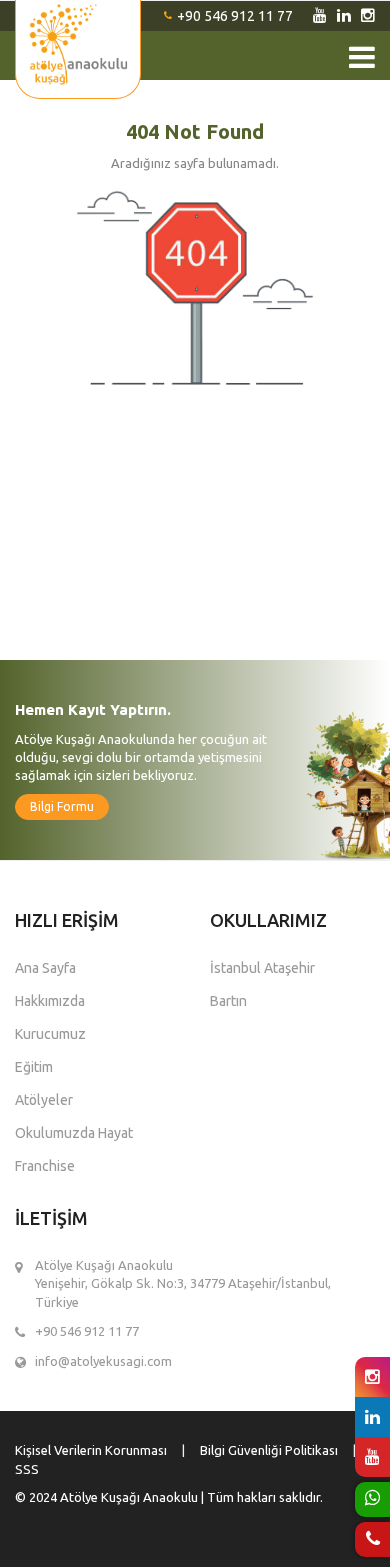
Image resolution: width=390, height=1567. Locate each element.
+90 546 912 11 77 (235, 16)
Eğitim (34, 1067)
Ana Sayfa (45, 968)
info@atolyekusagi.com (103, 1361)
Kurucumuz (50, 1034)
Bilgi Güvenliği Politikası (269, 1450)
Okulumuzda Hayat (74, 1133)
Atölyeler (44, 1100)
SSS (27, 1469)
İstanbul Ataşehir (262, 968)
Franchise (45, 1166)
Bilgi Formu (62, 806)
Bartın (228, 1001)
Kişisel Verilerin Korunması (91, 1450)
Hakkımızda (50, 1001)
